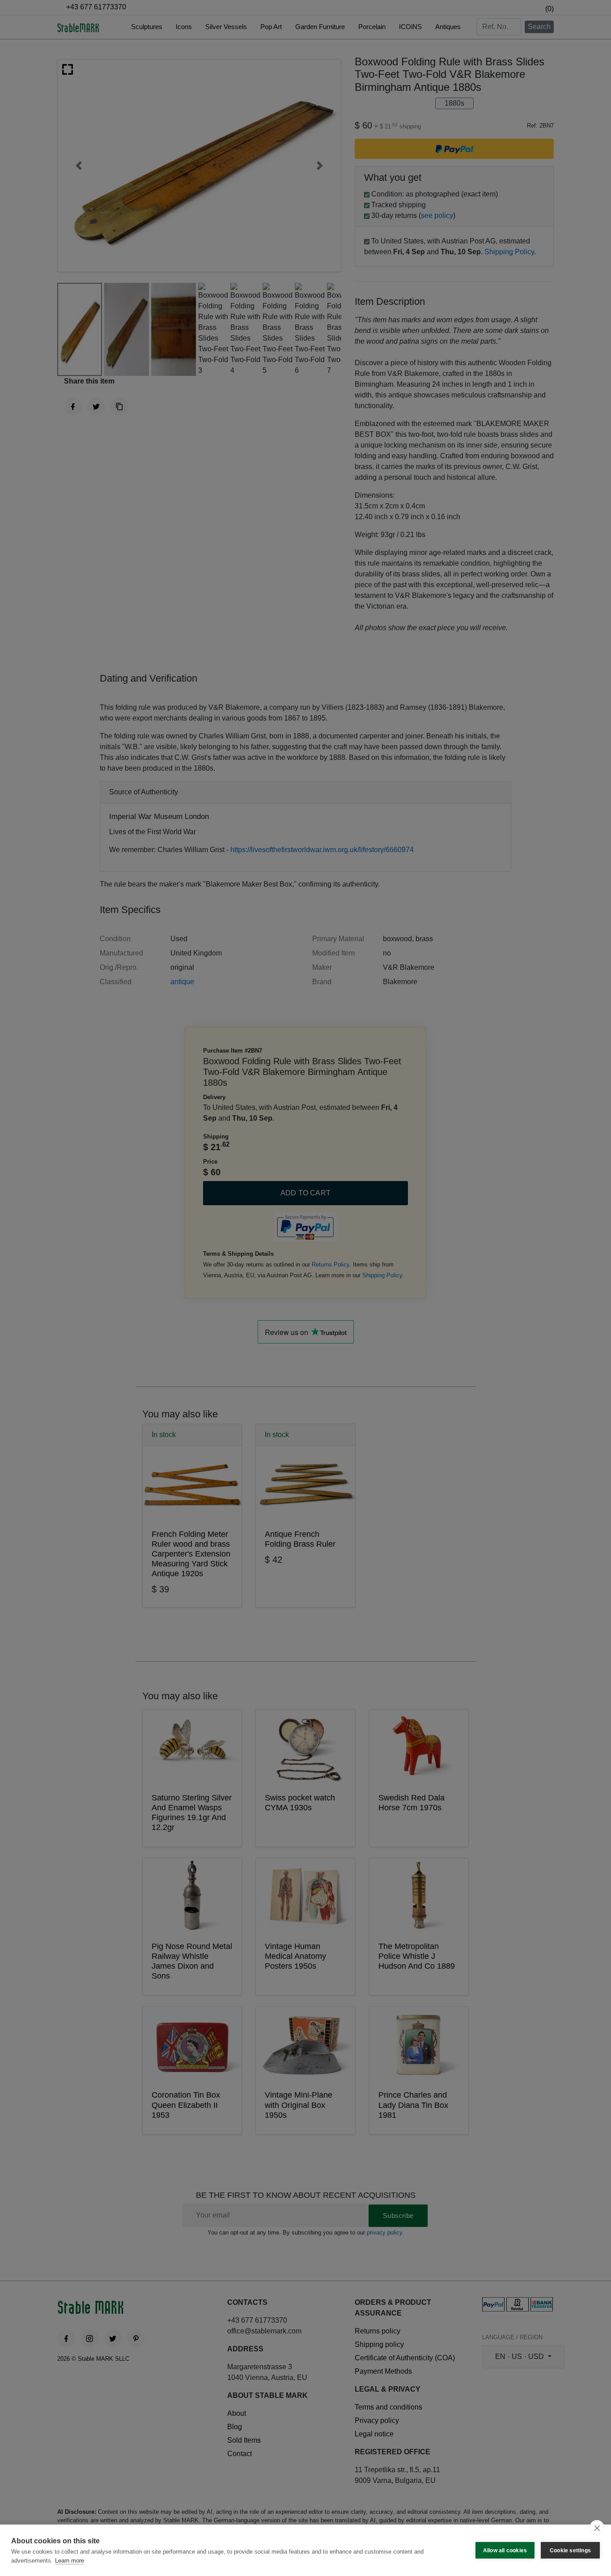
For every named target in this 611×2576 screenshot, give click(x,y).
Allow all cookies (505, 2550)
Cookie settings (570, 2550)
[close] (597, 2528)
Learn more (70, 2561)
